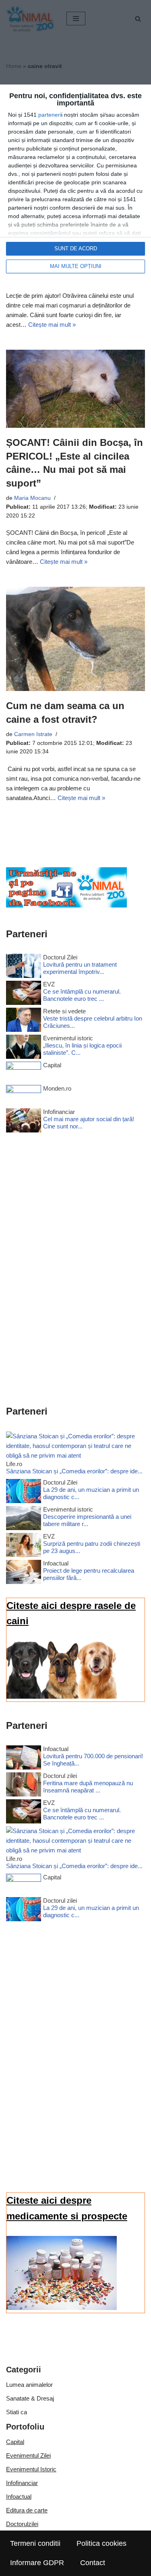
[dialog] (75, 183)
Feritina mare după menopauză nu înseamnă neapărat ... (88, 1787)
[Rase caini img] (62, 1696)
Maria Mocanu (32, 498)
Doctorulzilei (22, 2524)
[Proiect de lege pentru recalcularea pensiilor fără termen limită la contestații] (24, 1573)
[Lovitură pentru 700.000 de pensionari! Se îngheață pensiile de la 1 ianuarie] (24, 1759)
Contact (93, 2563)
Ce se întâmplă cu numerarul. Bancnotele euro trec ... (82, 995)
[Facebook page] (66, 905)
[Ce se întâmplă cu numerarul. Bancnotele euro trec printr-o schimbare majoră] (24, 994)
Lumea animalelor (29, 2385)
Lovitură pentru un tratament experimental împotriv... (80, 968)
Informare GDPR (37, 2563)
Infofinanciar (22, 2483)
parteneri (50, 115)
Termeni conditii (35, 2543)
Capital (15, 2442)
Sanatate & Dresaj (30, 2398)
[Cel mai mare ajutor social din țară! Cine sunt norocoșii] (24, 1122)
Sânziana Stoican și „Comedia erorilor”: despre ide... (74, 1471)
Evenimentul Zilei (28, 2455)
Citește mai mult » (52, 325)
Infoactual (19, 2497)
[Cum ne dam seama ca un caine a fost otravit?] (75, 639)
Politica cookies (101, 2543)
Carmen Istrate (33, 734)
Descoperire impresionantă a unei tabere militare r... (87, 1520)
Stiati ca (17, 2412)
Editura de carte (27, 2510)
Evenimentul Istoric (31, 2469)
